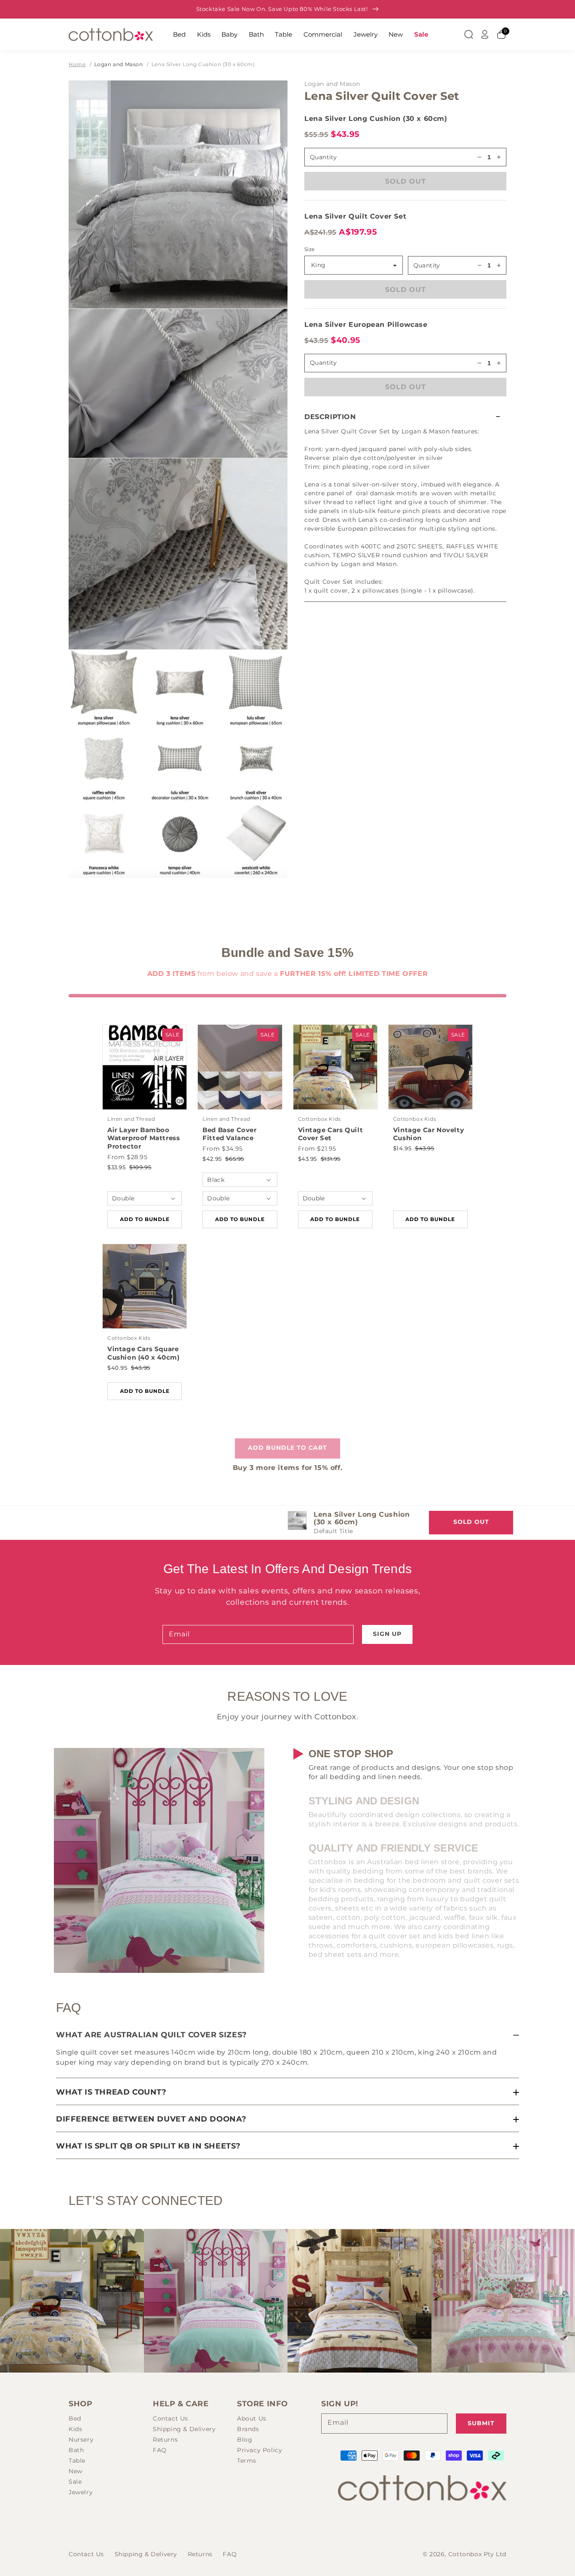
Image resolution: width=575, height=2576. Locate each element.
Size (310, 249)
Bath (256, 34)
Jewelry (366, 34)
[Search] (469, 35)
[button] (405, 417)
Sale (421, 34)
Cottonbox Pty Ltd (477, 2554)
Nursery (81, 2440)
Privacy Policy (260, 2450)
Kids (204, 34)
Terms (247, 2461)
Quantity (427, 265)
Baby (229, 34)
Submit (481, 2423)
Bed (179, 34)
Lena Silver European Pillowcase (366, 325)
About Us (252, 2418)
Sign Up (387, 1634)
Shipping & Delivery (184, 2429)
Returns (165, 2440)
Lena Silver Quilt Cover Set (355, 216)
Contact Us (170, 2418)
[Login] (485, 35)
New (396, 34)
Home (77, 64)
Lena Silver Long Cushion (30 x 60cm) (203, 64)
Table (284, 34)
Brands (248, 2429)
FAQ (160, 2450)
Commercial (323, 34)
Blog (245, 2440)
